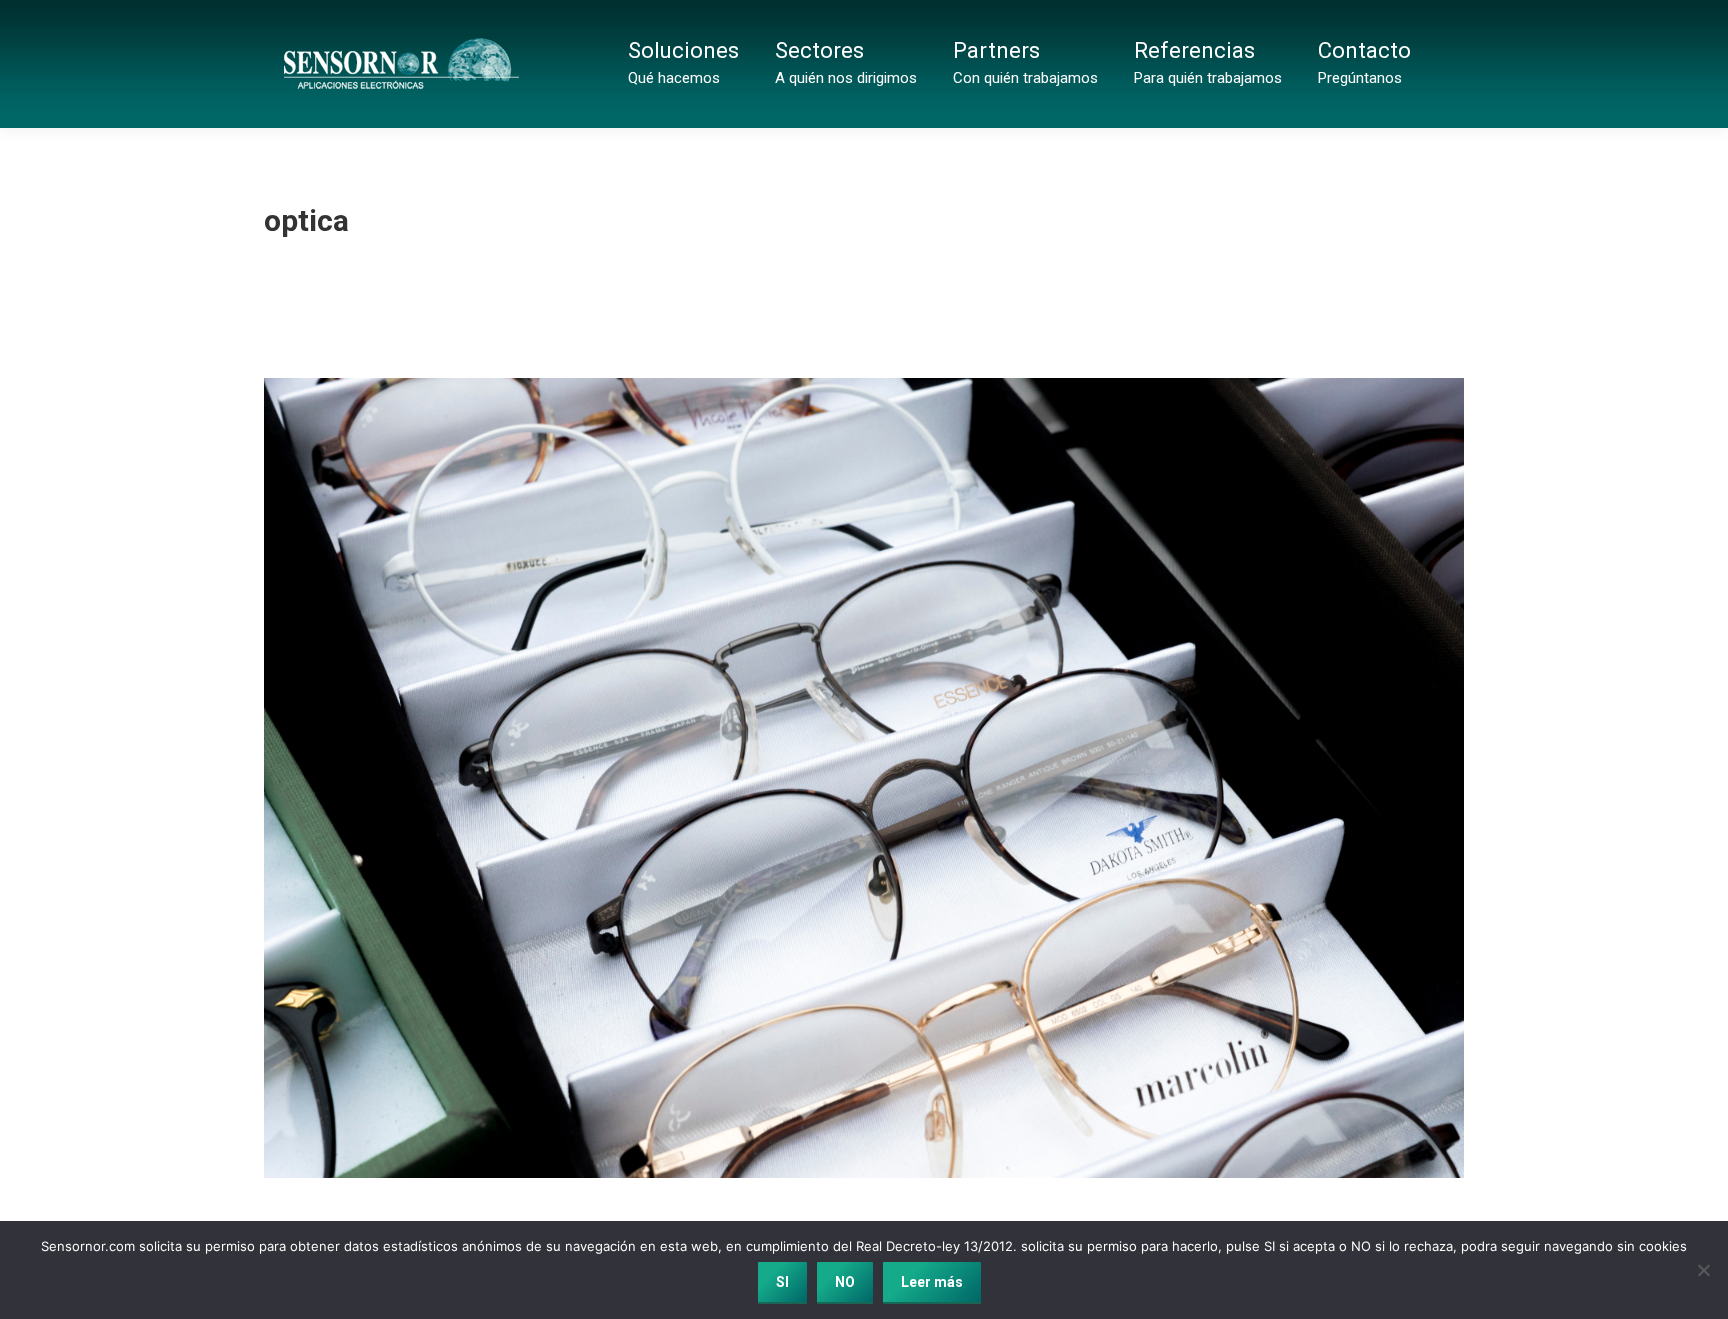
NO (845, 1282)
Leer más (932, 1282)
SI (782, 1282)
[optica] (864, 778)
